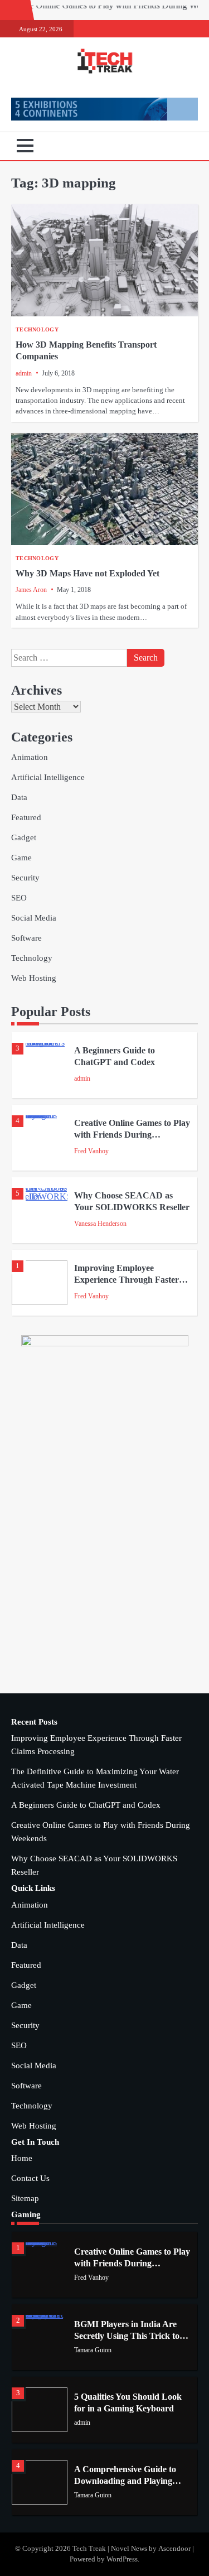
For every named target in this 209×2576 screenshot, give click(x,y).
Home (22, 2158)
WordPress (122, 2559)
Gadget (24, 837)
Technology (37, 329)
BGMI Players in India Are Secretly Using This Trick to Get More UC (127, 2336)
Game (21, 858)
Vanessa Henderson (100, 1224)
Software (26, 938)
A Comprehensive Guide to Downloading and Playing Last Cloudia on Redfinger (125, 2481)
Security (25, 878)
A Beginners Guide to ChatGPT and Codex (86, 1805)
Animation (30, 757)
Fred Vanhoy (91, 1151)
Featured (26, 817)
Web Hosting (34, 978)
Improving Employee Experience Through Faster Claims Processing (127, 1279)
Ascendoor (174, 2549)
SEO (19, 898)
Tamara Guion (93, 2350)
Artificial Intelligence (48, 777)
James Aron (31, 590)
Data (19, 797)
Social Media (34, 918)
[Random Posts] (173, 146)
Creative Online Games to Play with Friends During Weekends (132, 1134)
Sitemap (25, 2198)
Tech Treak (89, 2549)
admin (24, 373)
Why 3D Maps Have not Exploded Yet (88, 573)
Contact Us (30, 2178)
